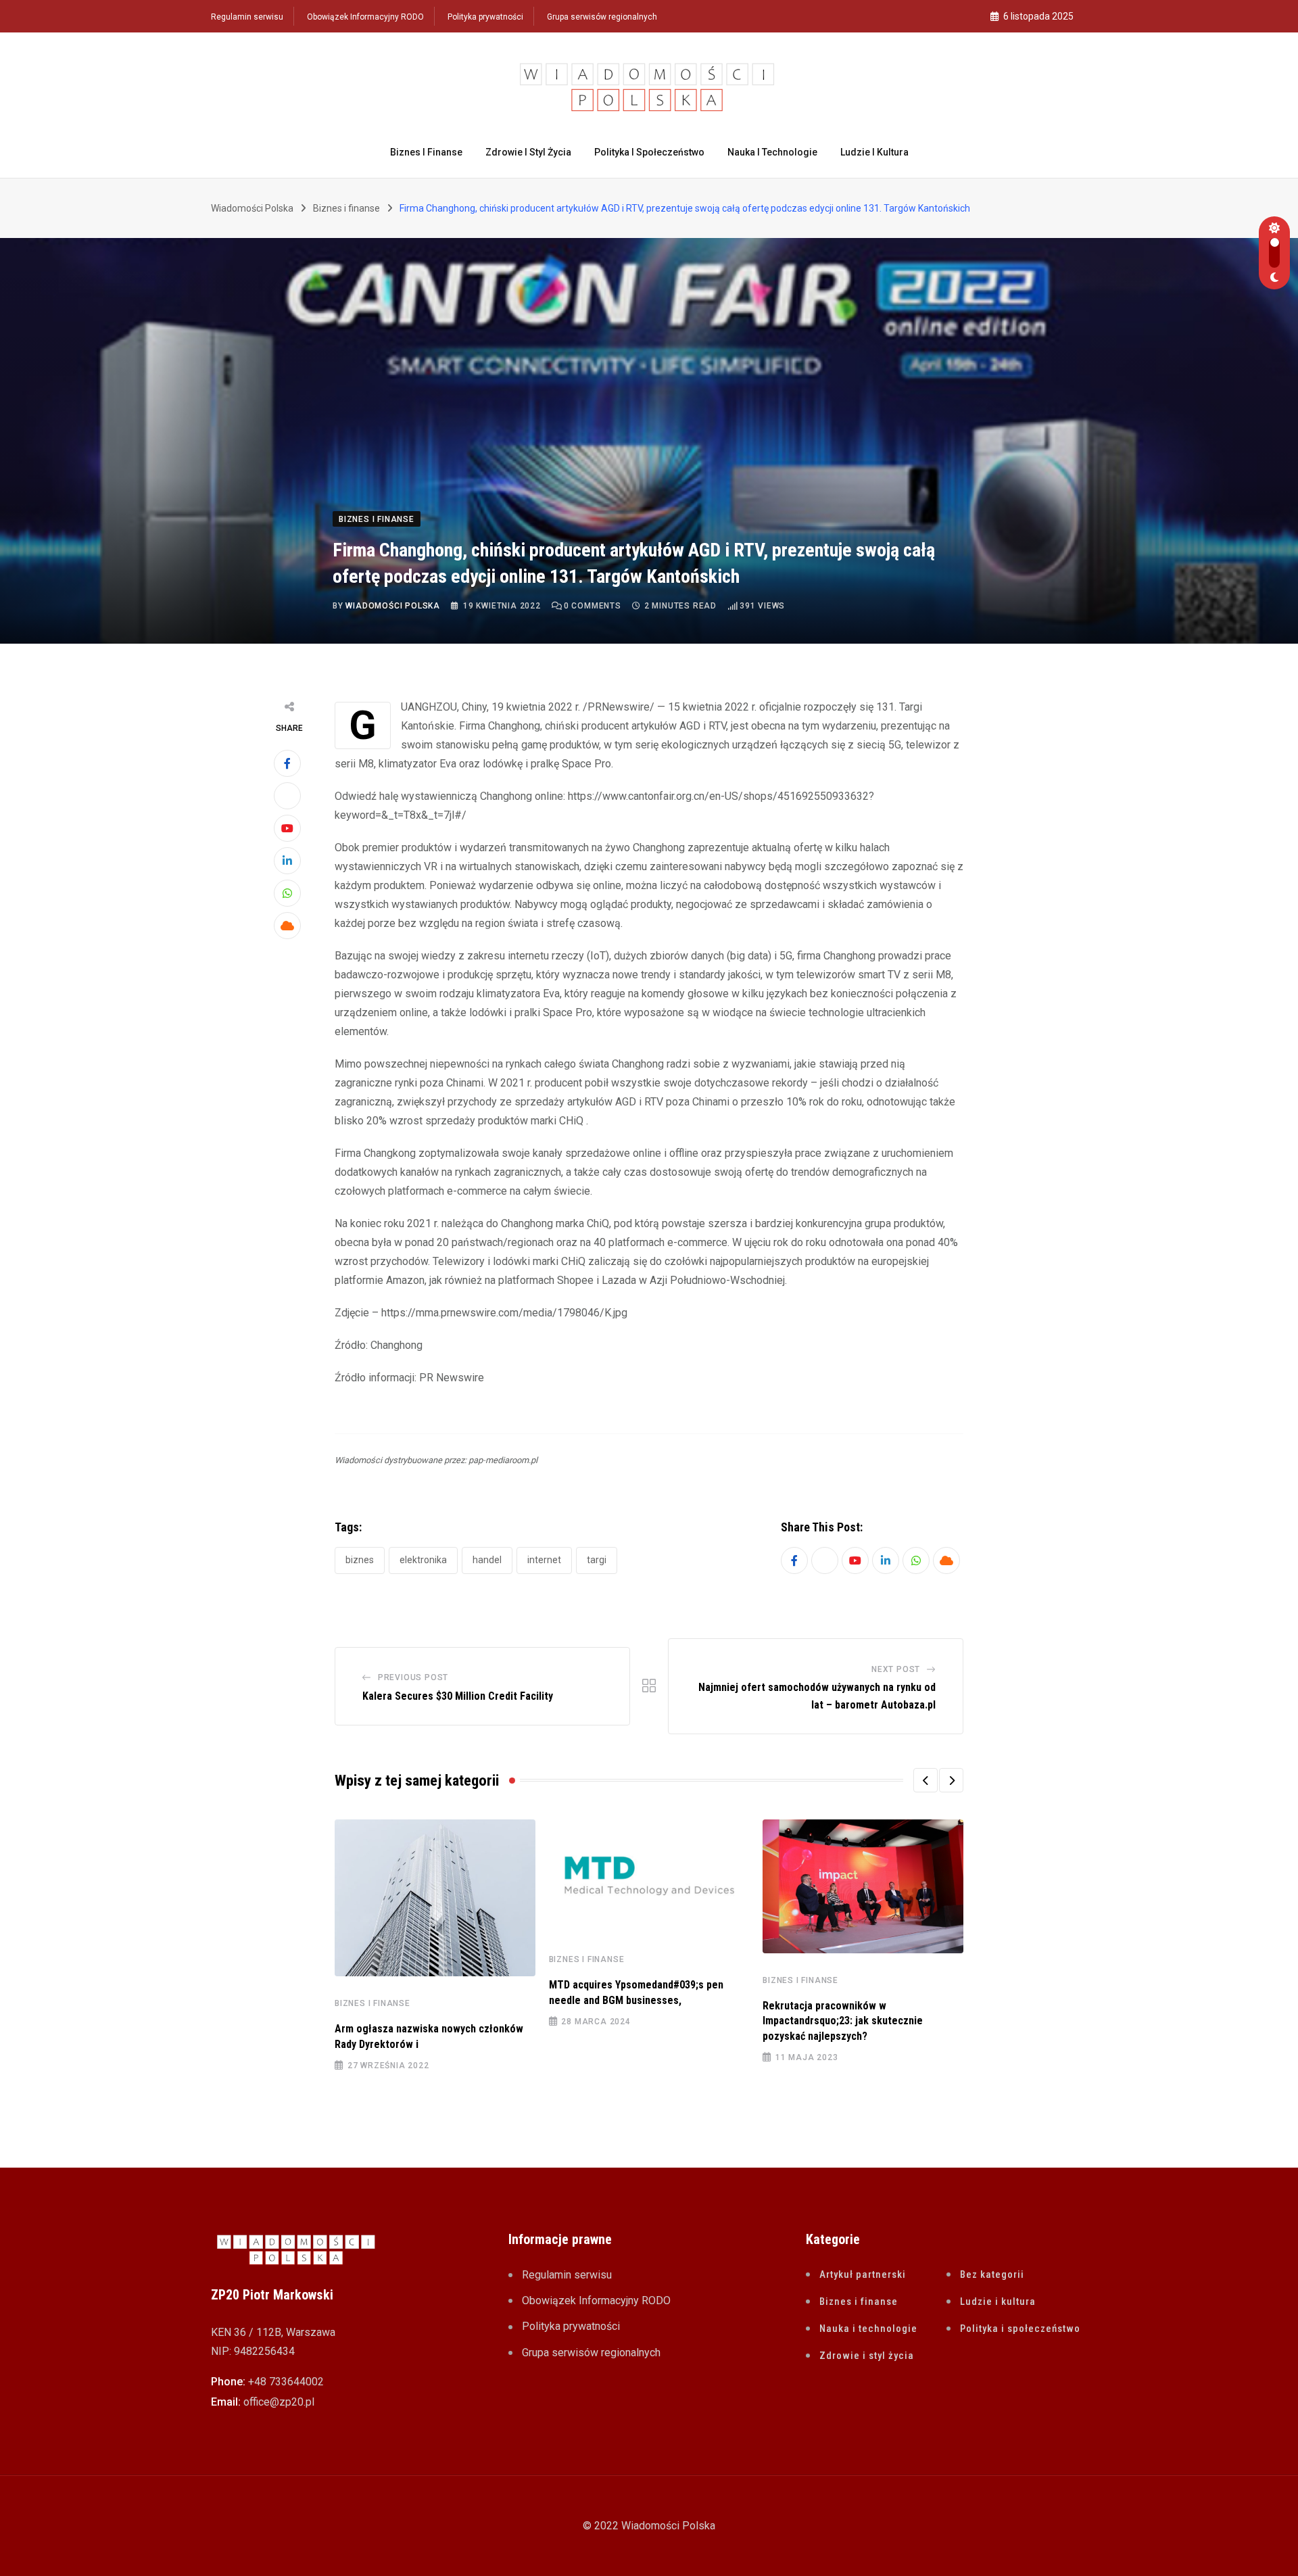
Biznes (360, 1560)
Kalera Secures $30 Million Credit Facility (458, 1696)
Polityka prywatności (485, 17)
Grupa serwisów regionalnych (602, 17)
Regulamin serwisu (247, 17)
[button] (926, 1780)
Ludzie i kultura (874, 152)
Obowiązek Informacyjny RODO (365, 17)
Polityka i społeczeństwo (649, 152)
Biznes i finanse (426, 152)
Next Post (896, 1669)
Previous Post (413, 1677)
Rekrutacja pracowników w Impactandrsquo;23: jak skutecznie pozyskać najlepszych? (843, 2021)
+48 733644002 (286, 2382)
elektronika (423, 1560)
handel (487, 1560)
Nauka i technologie (772, 152)
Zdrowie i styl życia (528, 152)
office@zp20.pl (279, 2402)
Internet (544, 1560)
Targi (597, 1560)
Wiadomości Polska (393, 606)
